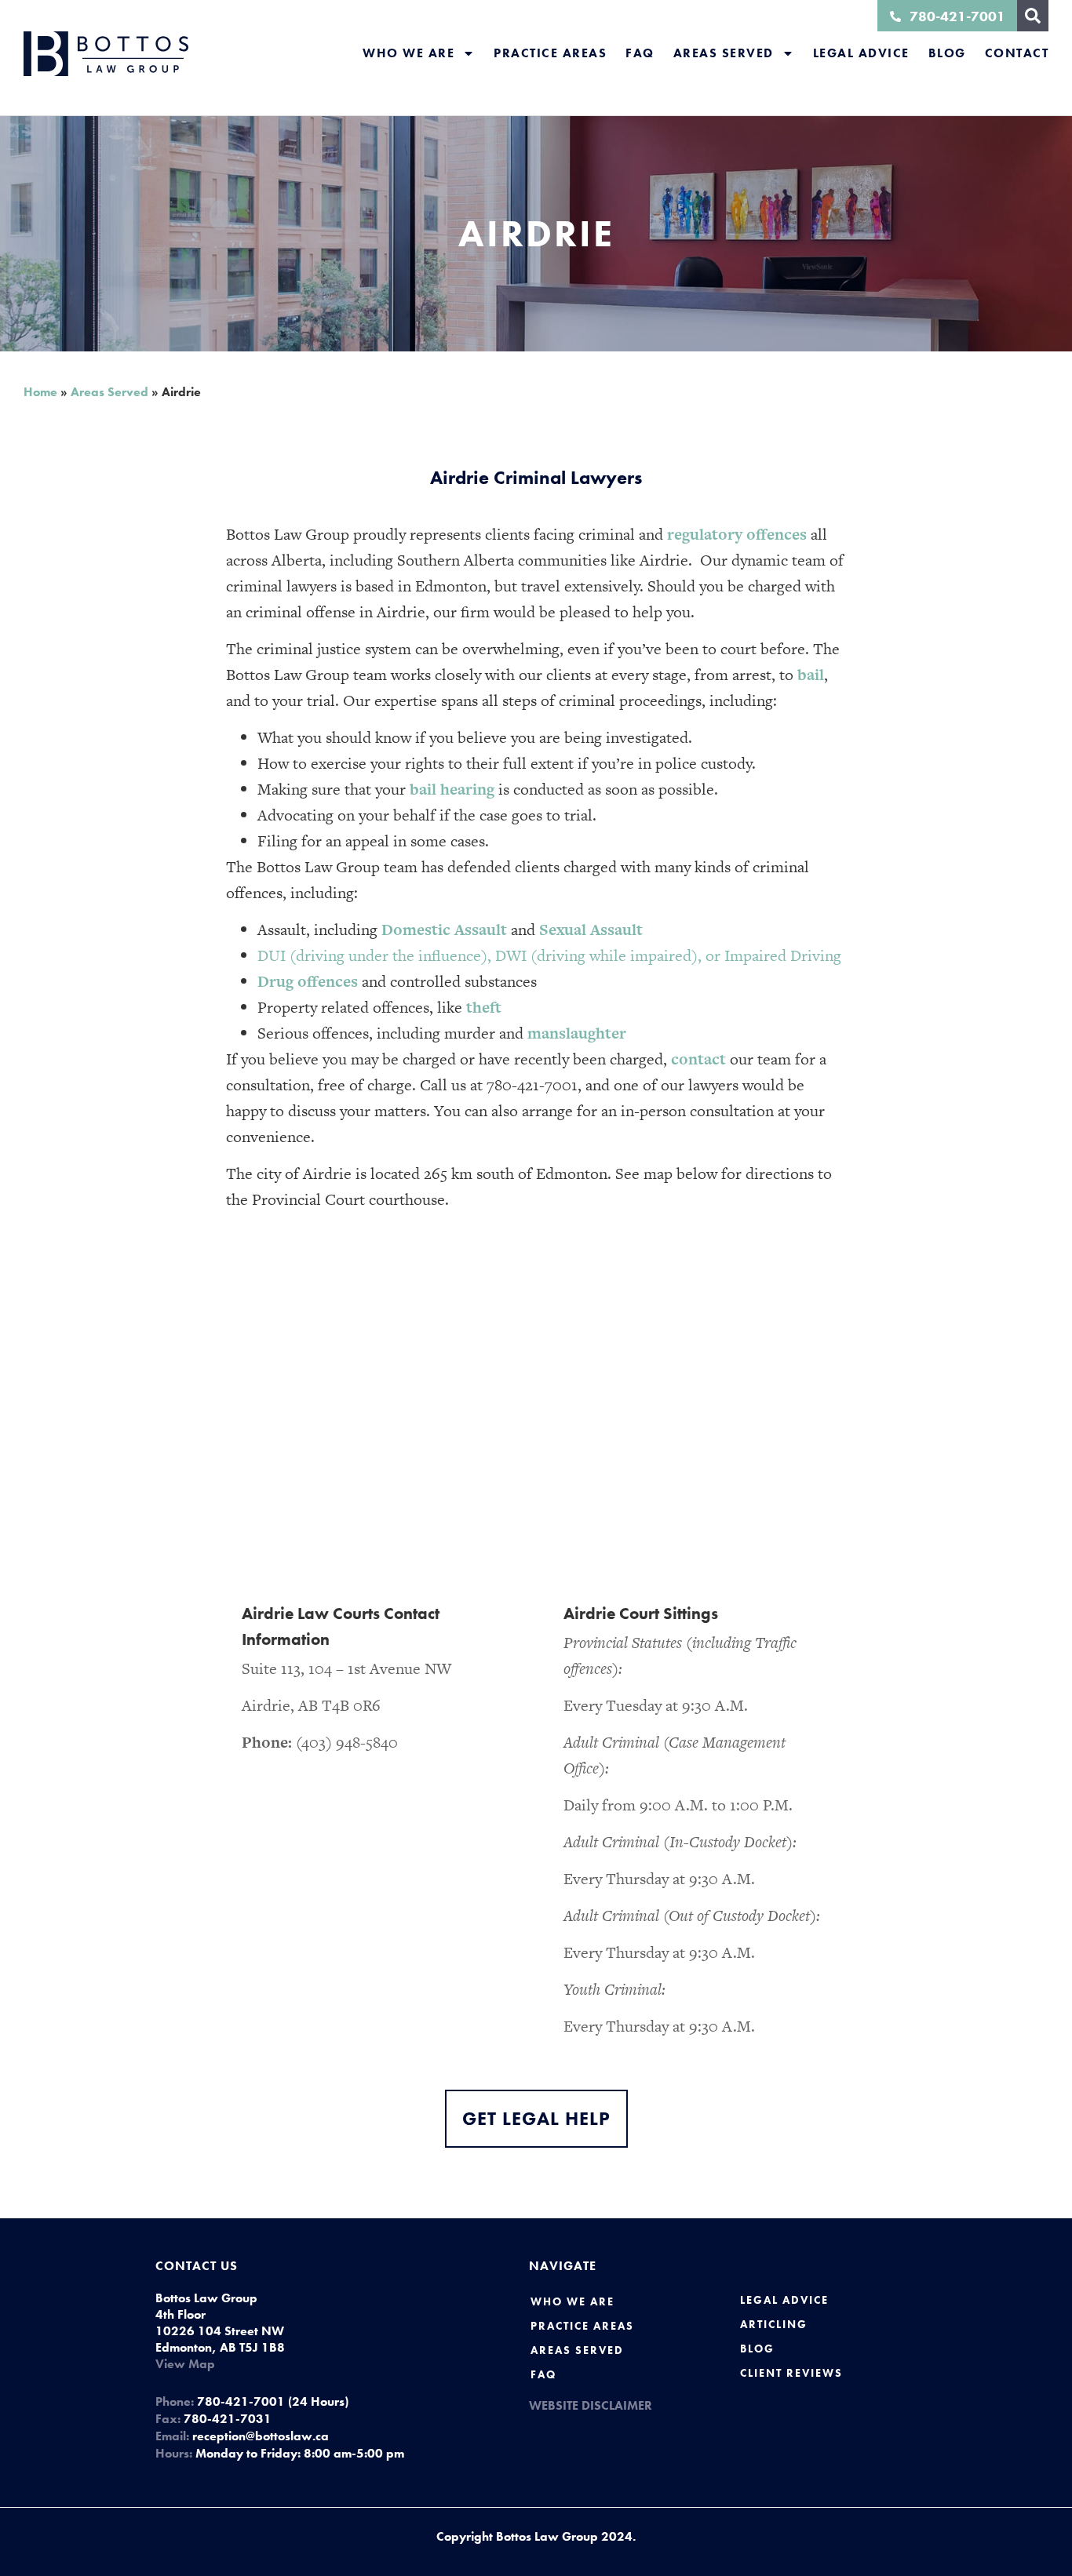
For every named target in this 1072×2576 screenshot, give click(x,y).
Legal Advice (861, 53)
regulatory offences (737, 534)
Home (40, 392)
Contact (1017, 53)
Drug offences (308, 981)
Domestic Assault (444, 930)
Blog (947, 53)
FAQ (640, 53)
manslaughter (577, 1033)
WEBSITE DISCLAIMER (591, 2405)
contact (698, 1059)
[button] (1033, 16)
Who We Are (408, 53)
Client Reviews (791, 2373)
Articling (774, 2324)
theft (484, 1007)
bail (811, 675)
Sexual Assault (591, 930)
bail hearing (452, 789)
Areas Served (724, 53)
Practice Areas (550, 53)
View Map (185, 2364)
